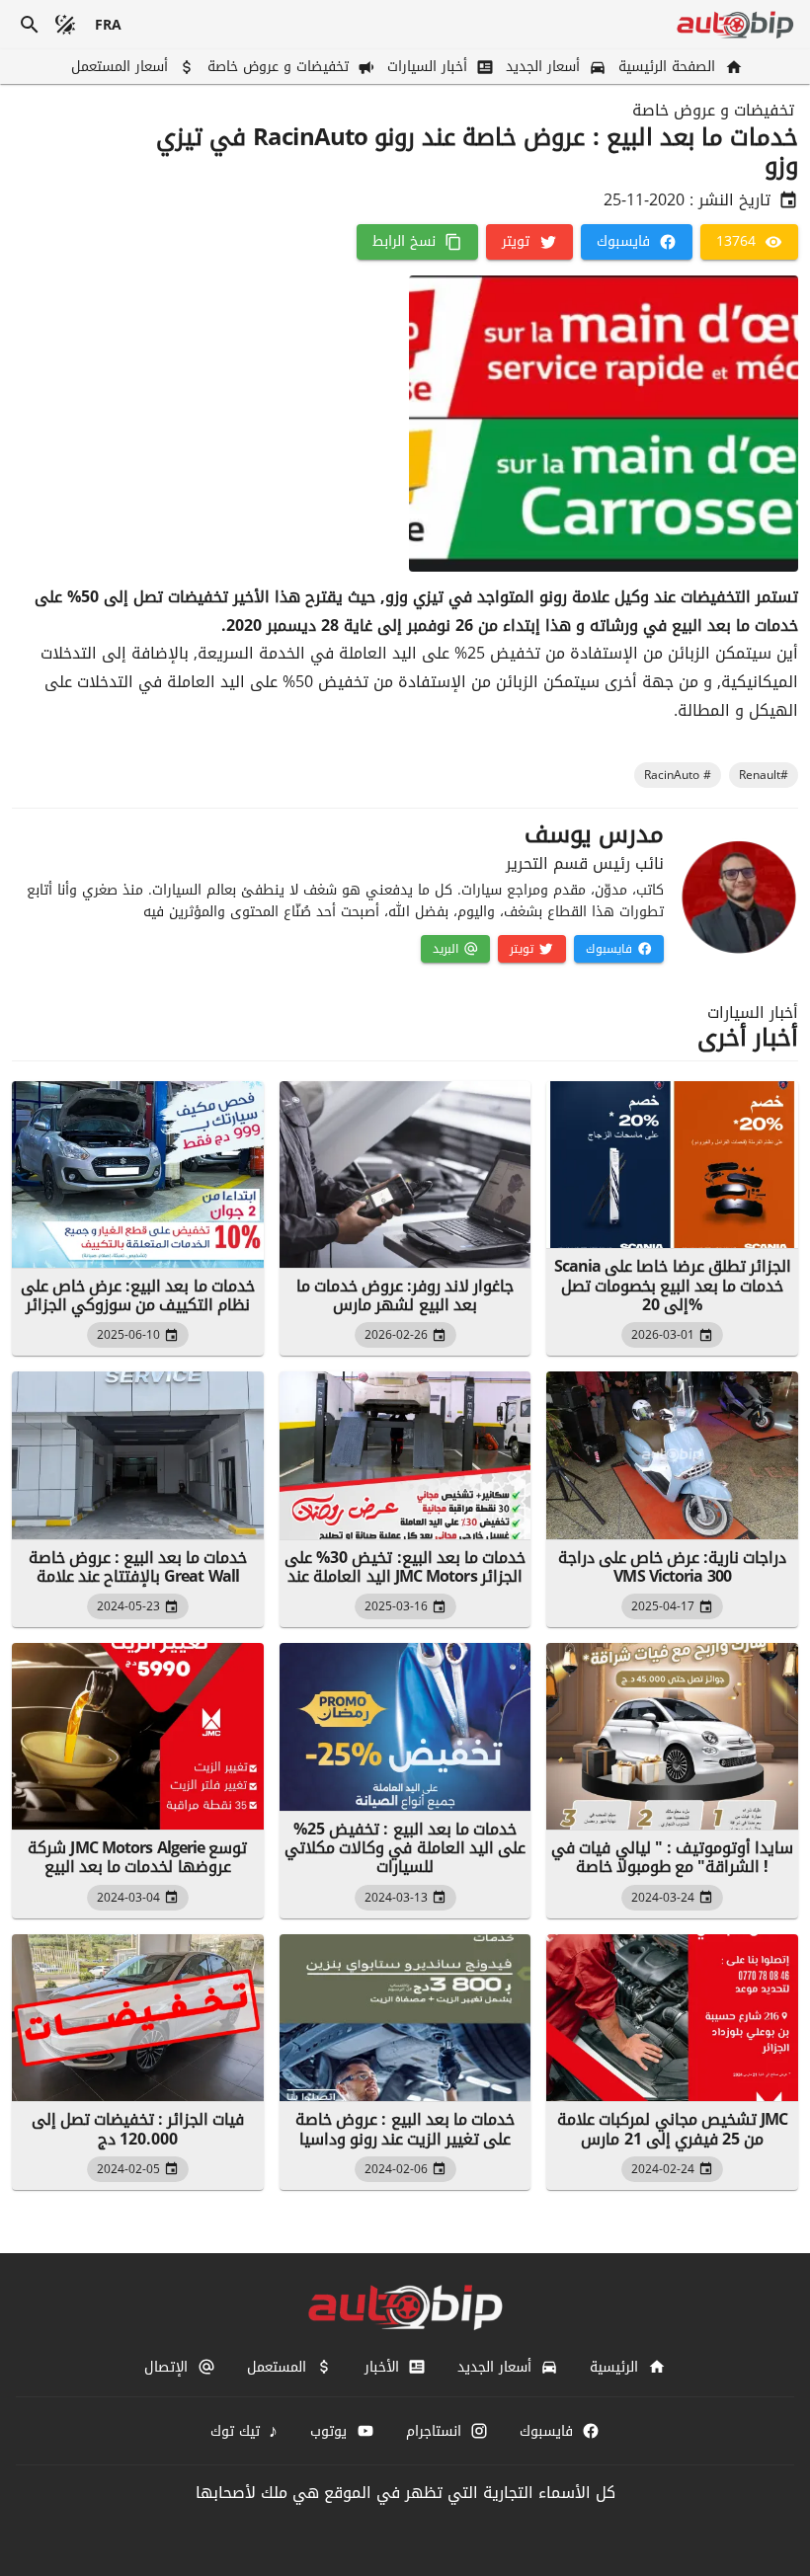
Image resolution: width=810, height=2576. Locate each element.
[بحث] (30, 25)
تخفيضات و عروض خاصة (713, 111)
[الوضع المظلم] (65, 25)
